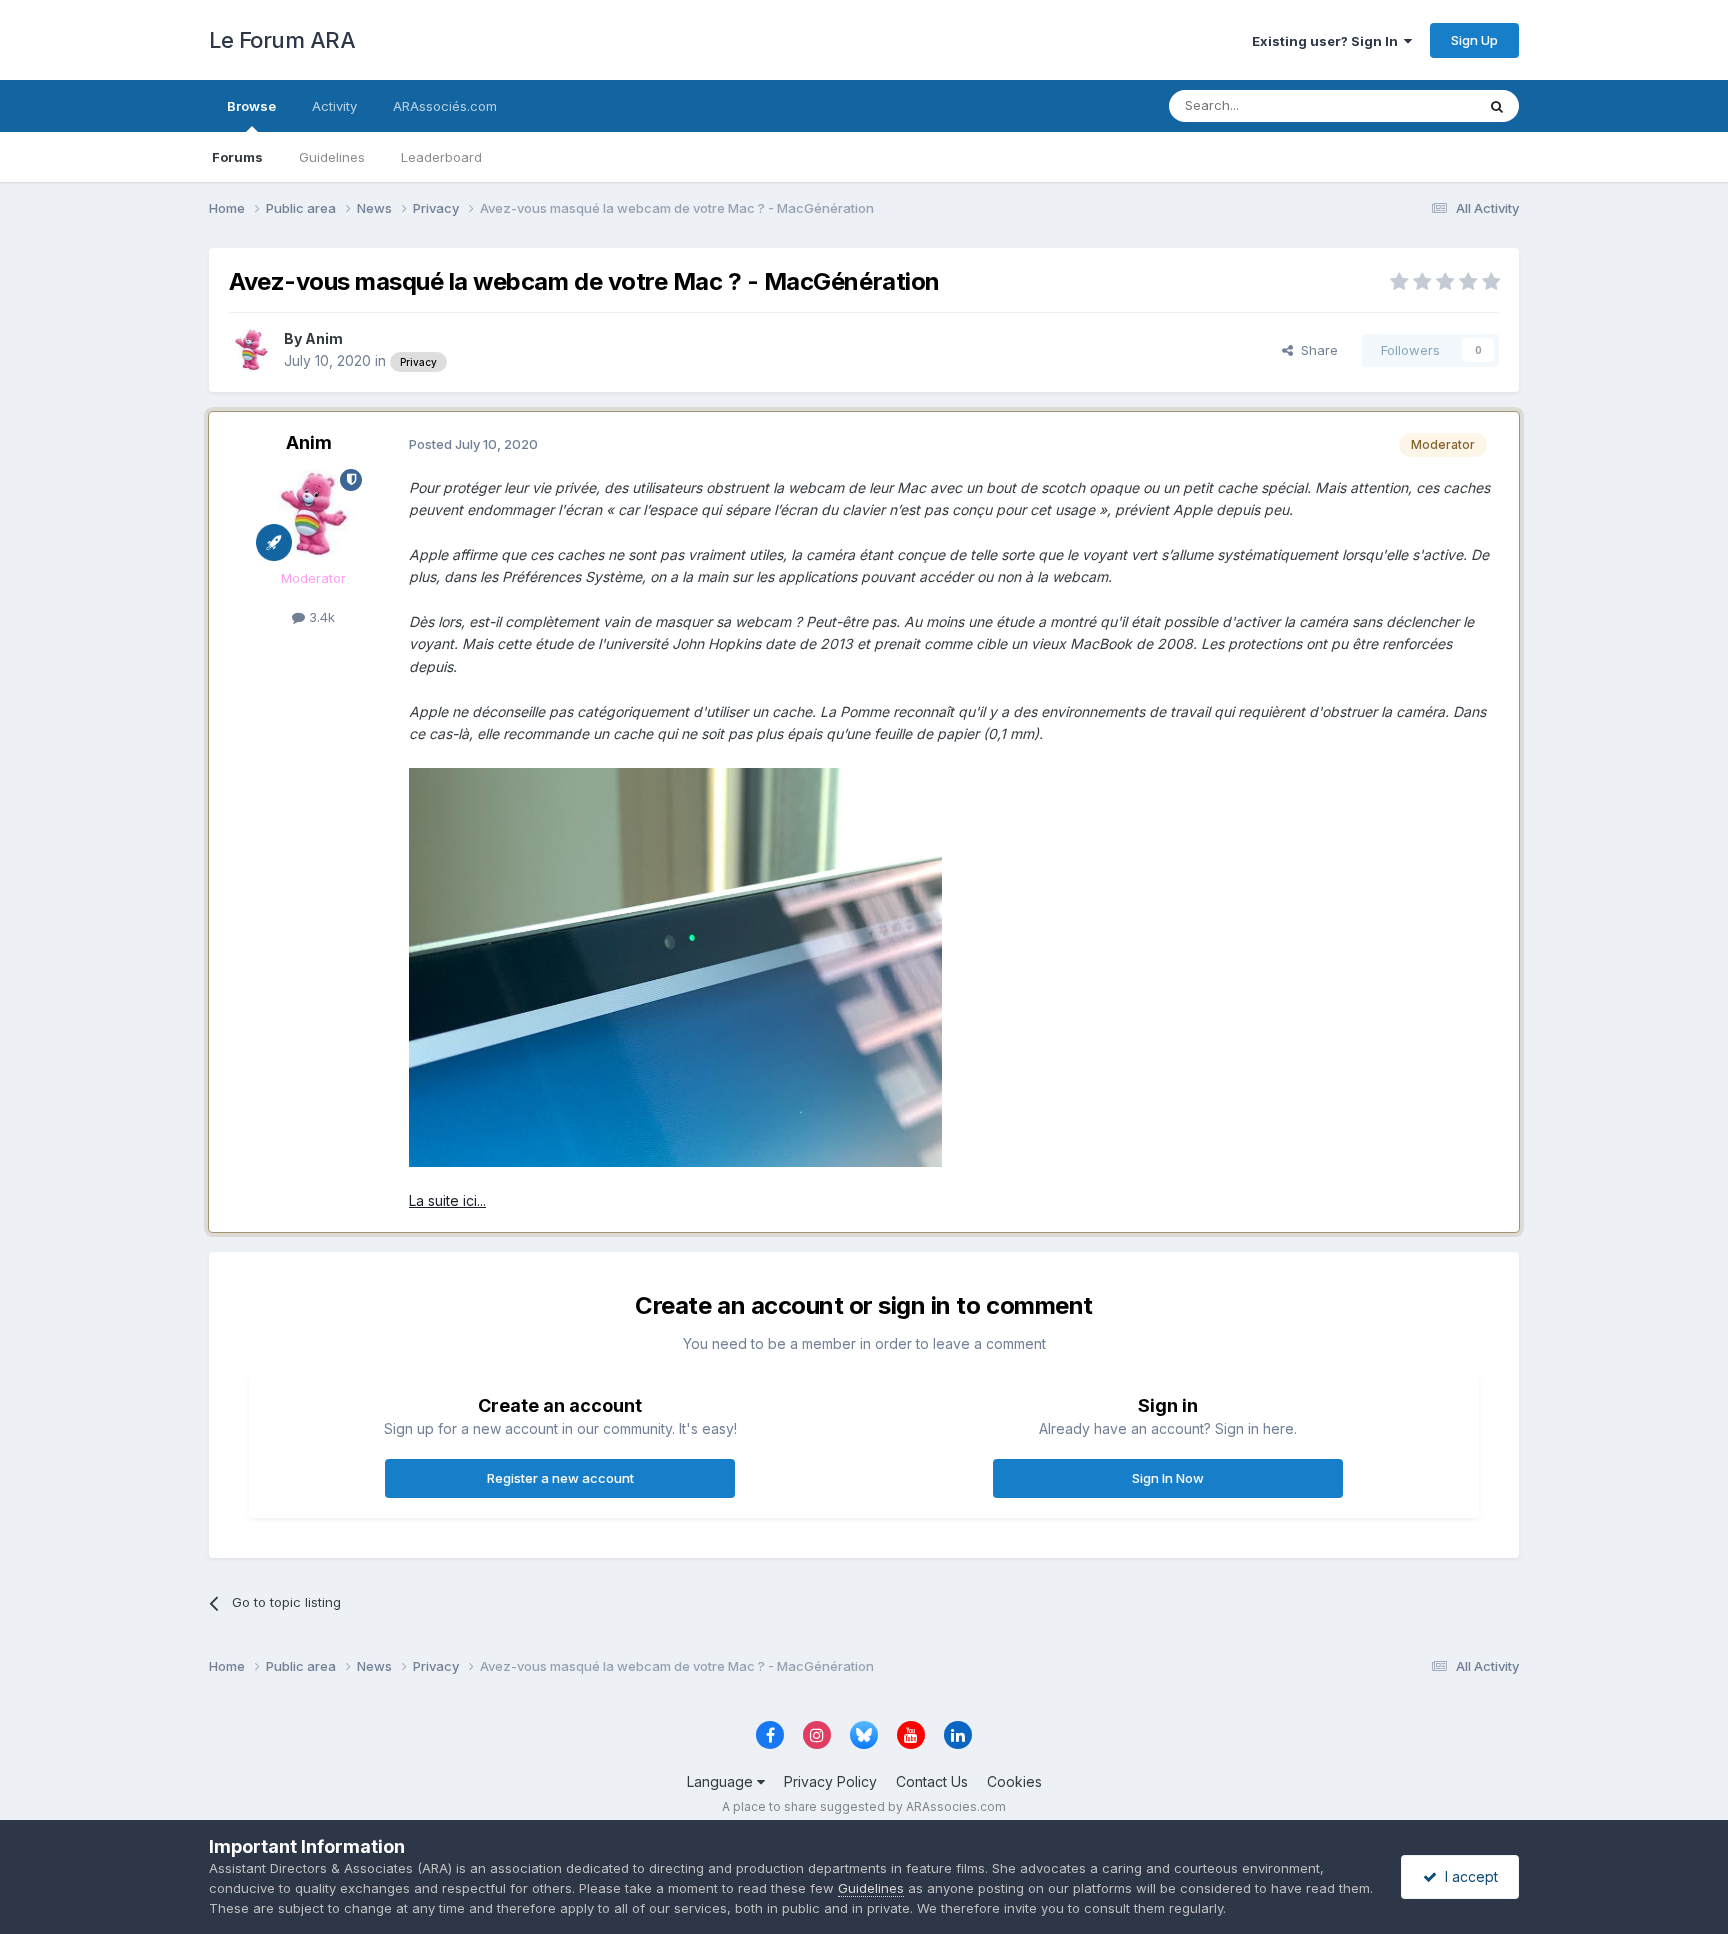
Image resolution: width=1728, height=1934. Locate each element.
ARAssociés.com (445, 106)
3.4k (320, 617)
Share (1315, 350)
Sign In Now (1168, 1478)
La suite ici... (447, 1200)
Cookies (1014, 1781)
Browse (251, 106)
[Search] (1497, 106)
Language (722, 1781)
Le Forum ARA (282, 40)
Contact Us (932, 1781)
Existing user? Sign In (1328, 41)
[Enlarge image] (675, 965)
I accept (1467, 1876)
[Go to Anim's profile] (251, 350)
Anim (324, 338)
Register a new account (560, 1478)
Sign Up (1474, 40)
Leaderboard (441, 157)
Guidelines (332, 157)
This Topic (1416, 105)
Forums (237, 157)
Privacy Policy (830, 1781)
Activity (334, 106)
